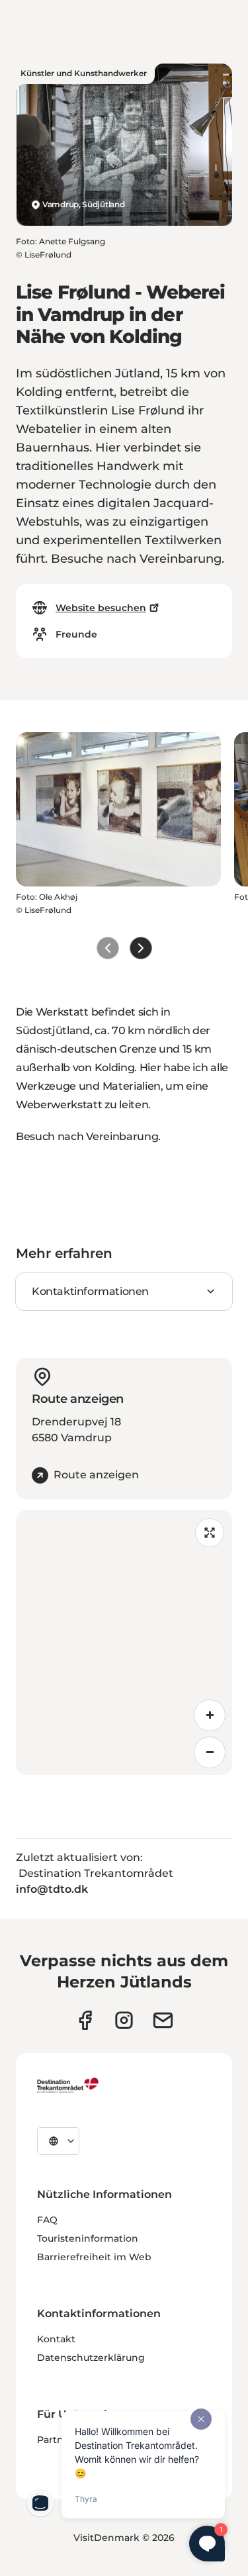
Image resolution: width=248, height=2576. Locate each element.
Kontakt (56, 2339)
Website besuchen (101, 608)
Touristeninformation (88, 2238)
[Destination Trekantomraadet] (68, 2085)
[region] (124, 1643)
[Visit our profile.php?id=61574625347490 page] (85, 2020)
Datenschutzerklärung (91, 2358)
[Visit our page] (124, 2020)
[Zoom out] (210, 1752)
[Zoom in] (210, 1715)
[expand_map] (210, 1533)
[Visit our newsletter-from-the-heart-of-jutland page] (163, 2020)
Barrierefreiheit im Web (94, 2257)
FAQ (47, 2220)
